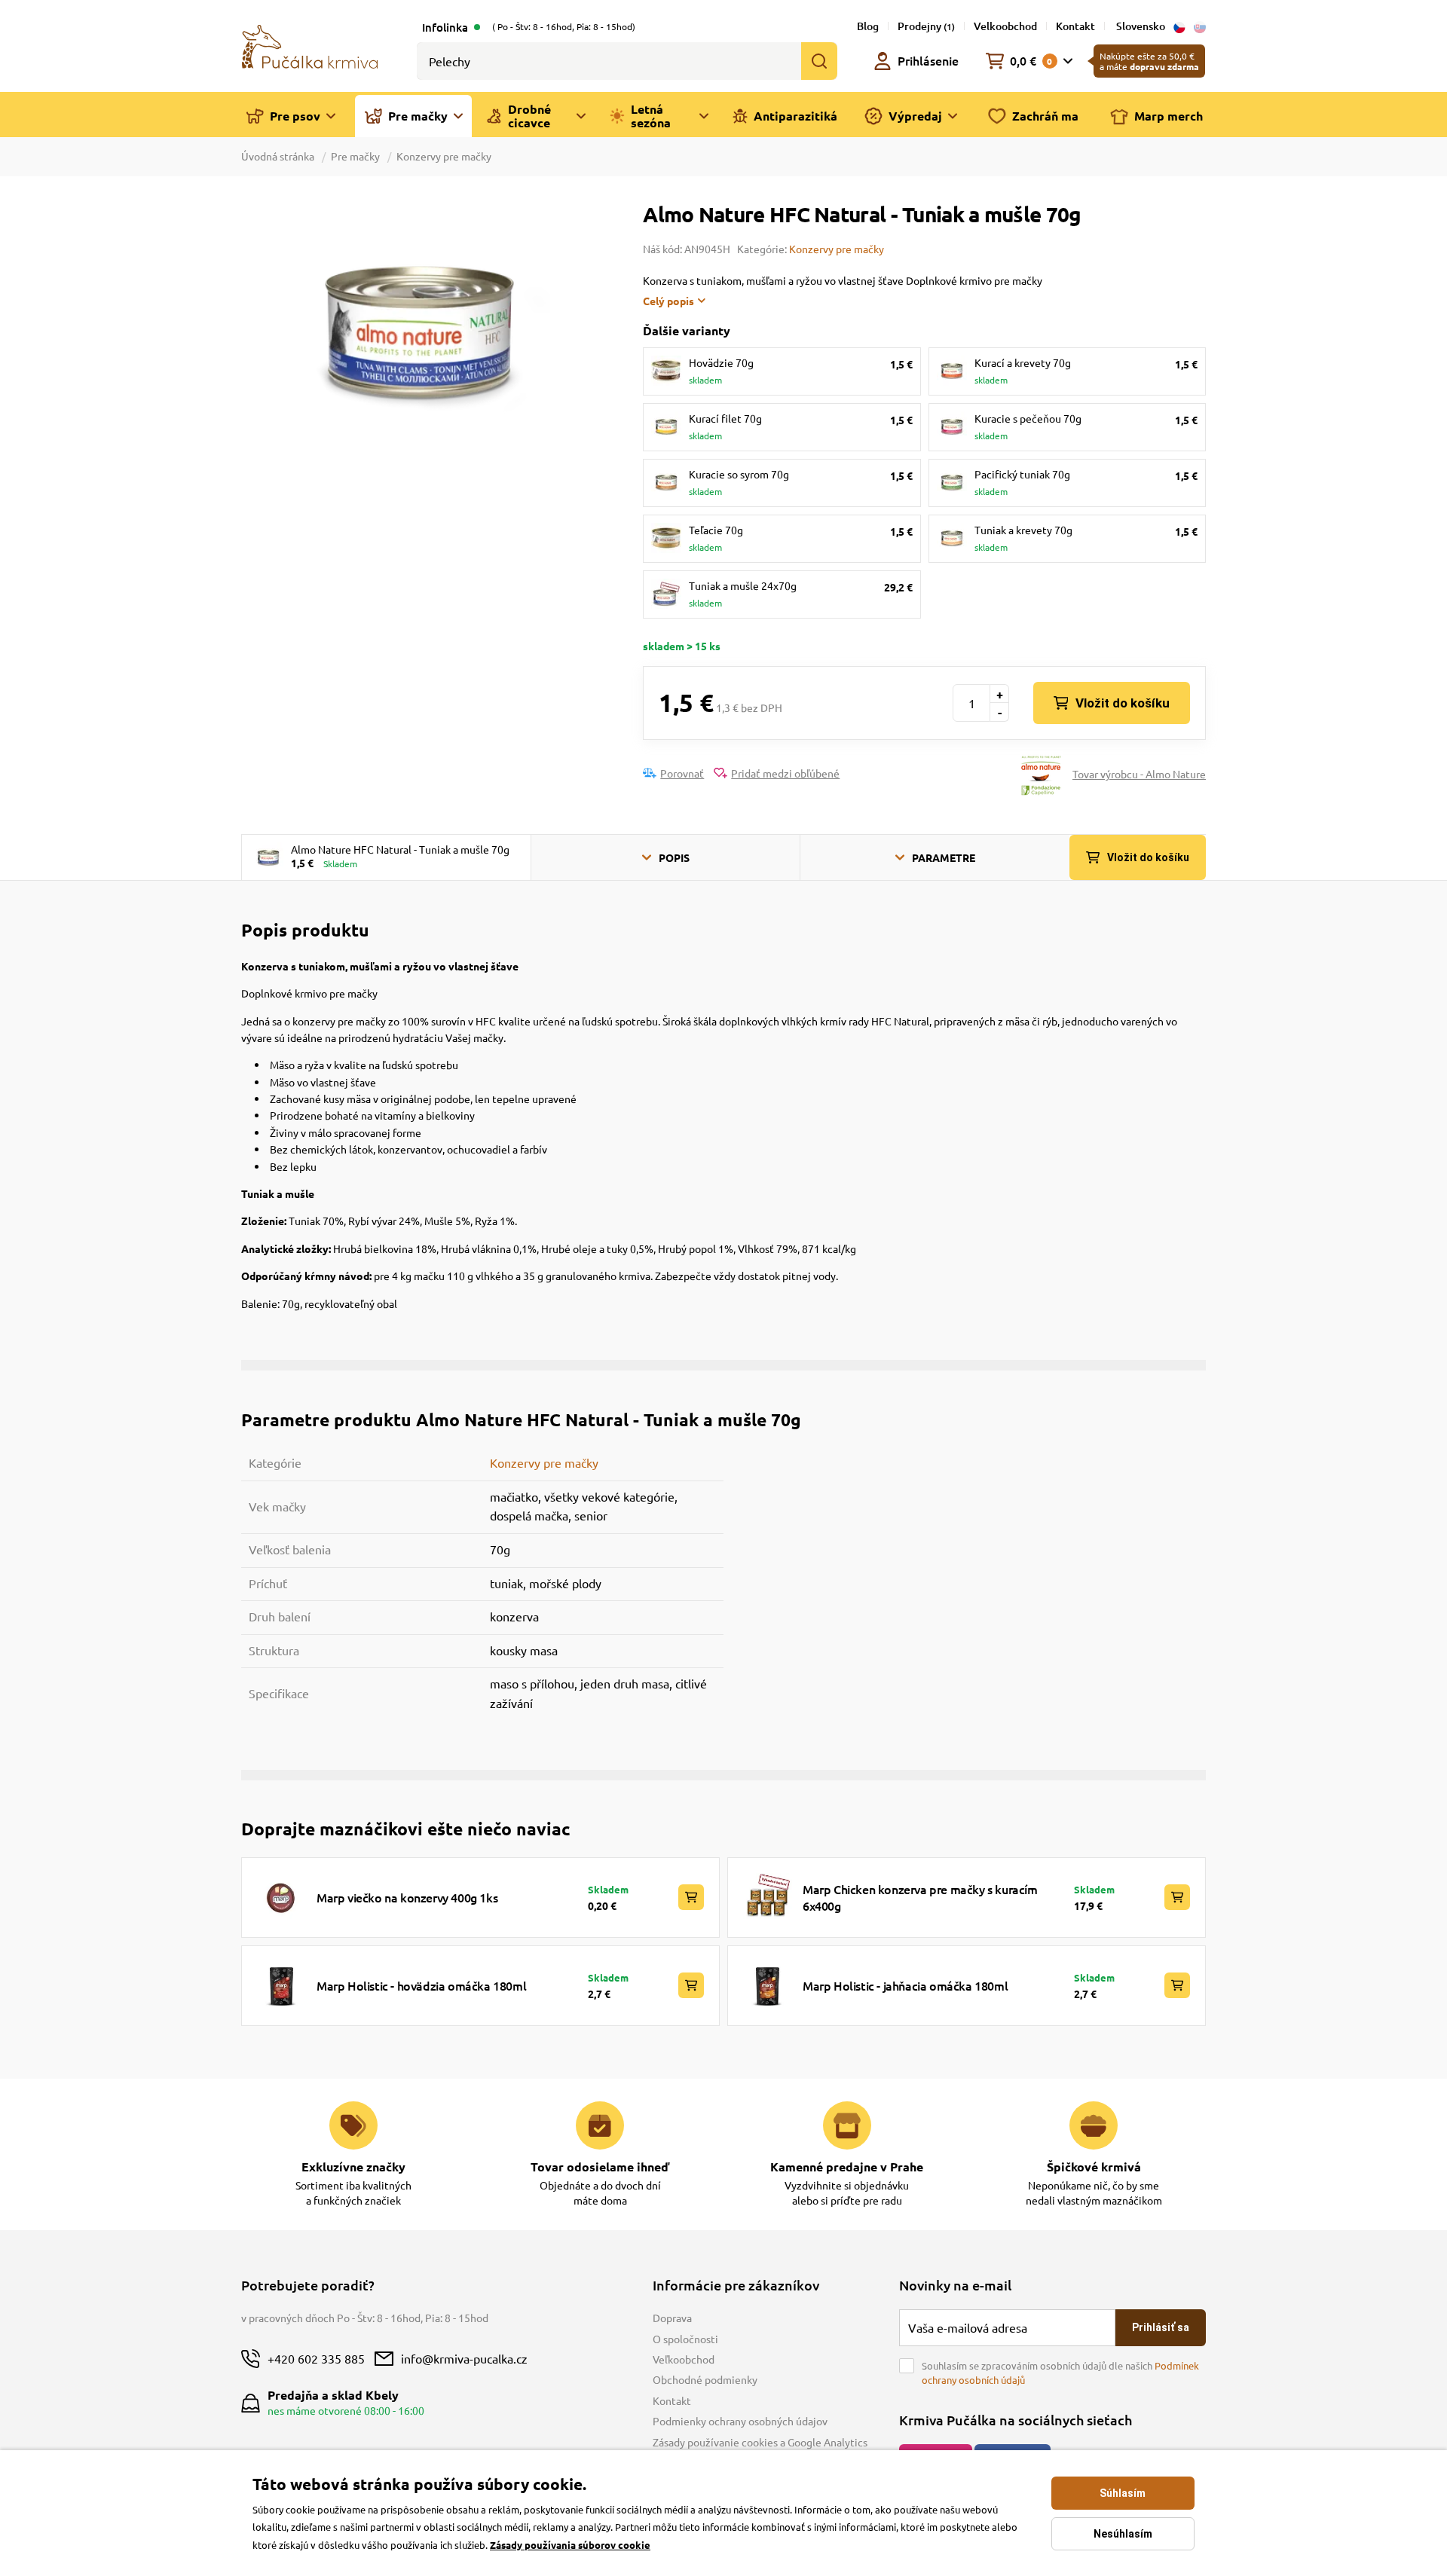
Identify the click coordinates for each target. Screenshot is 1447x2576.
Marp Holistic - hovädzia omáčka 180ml (421, 1985)
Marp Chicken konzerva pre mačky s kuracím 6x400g (920, 1897)
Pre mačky (355, 156)
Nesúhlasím (1123, 2534)
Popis (674, 857)
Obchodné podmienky (705, 2379)
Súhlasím (1123, 2493)
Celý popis (668, 301)
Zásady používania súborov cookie (570, 2545)
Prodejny (926, 26)
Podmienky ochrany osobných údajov (740, 2421)
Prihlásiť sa (1161, 2327)
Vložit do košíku (1123, 703)
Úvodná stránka (279, 156)
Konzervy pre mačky (444, 156)
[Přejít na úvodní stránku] (310, 45)
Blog (868, 26)
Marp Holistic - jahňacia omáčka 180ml (905, 1985)
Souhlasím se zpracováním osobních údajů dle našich (1060, 2373)
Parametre (944, 857)
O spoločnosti (685, 2339)
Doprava (672, 2318)
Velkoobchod (1005, 26)
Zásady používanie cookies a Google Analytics (760, 2442)
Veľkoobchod (684, 2359)
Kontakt (1075, 26)
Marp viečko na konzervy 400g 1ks (407, 1897)
